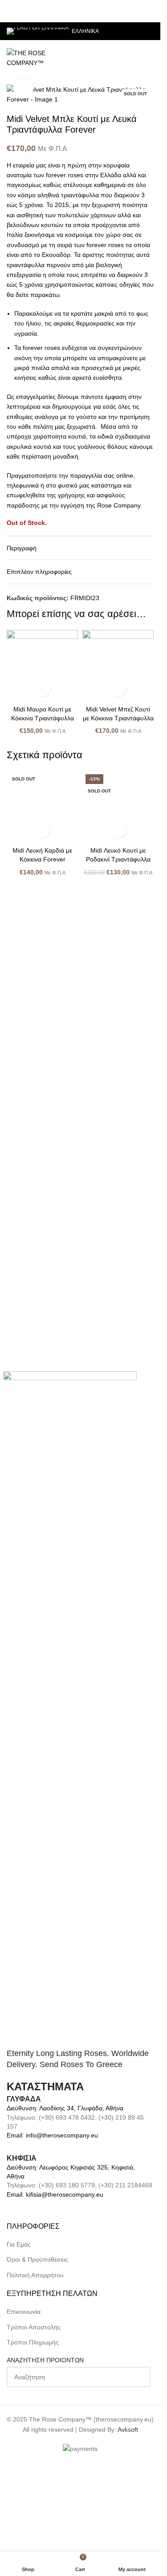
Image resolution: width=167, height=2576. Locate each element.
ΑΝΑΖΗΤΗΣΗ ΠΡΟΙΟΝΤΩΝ (45, 2483)
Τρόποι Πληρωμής (33, 2465)
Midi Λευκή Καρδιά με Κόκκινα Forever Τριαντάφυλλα (42, 1456)
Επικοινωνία (24, 2434)
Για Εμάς (19, 2367)
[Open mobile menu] (150, 58)
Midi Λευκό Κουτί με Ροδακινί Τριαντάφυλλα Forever (118, 1456)
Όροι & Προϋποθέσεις (37, 2382)
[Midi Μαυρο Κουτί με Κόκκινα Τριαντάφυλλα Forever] (42, 666)
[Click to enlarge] (23, 88)
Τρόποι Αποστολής (34, 2450)
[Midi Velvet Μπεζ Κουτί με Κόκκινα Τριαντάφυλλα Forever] (118, 666)
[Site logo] (37, 57)
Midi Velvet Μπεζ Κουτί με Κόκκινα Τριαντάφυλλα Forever (118, 718)
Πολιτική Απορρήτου (35, 2398)
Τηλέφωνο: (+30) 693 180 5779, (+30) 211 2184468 (79, 2308)
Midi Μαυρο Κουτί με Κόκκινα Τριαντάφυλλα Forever (43, 718)
